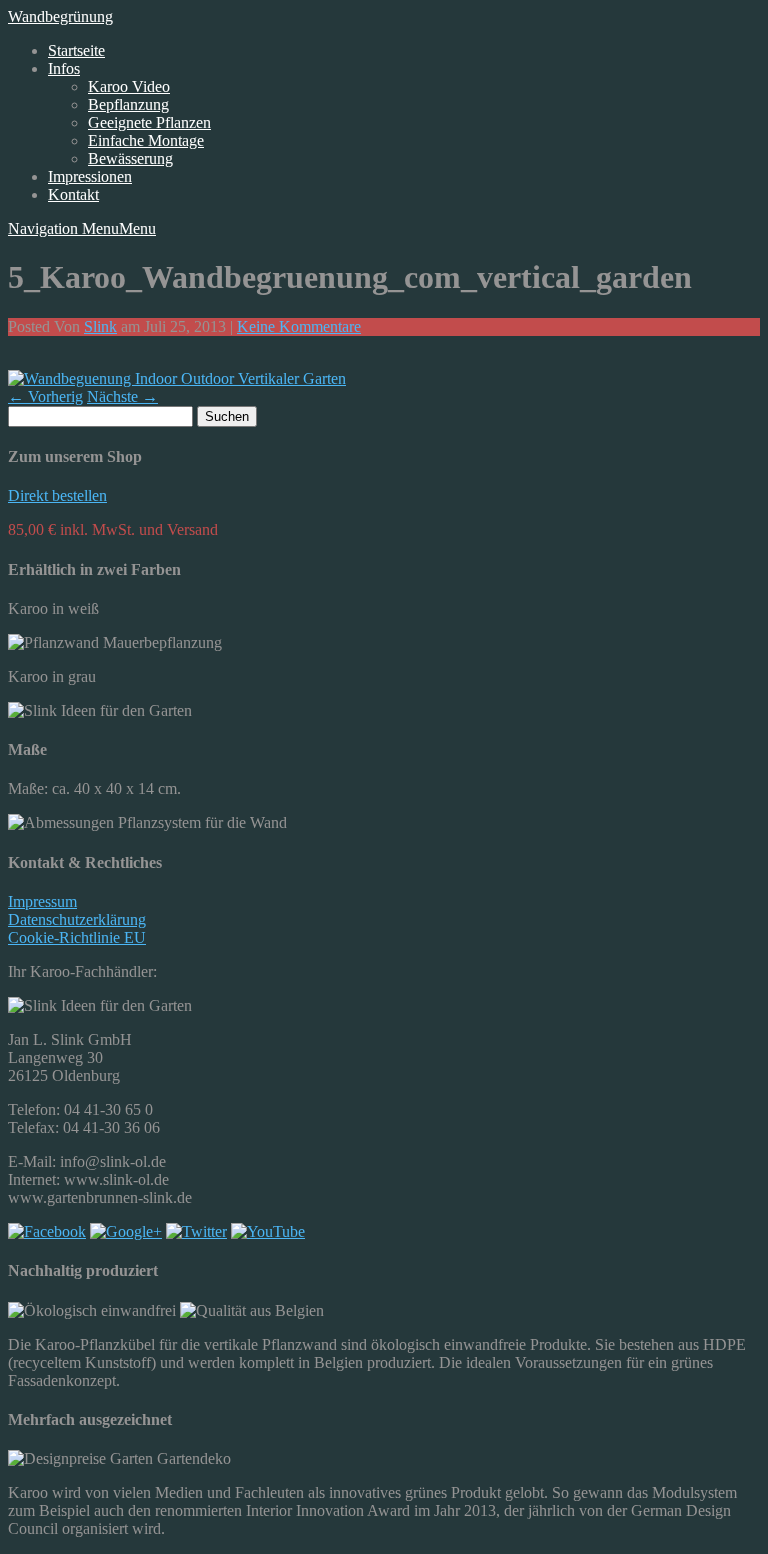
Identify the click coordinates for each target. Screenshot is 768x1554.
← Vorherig (45, 396)
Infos (64, 68)
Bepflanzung (128, 104)
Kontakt (73, 194)
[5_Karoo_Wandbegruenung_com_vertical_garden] (177, 378)
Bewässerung (130, 158)
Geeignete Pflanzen (149, 122)
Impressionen (90, 176)
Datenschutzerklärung (77, 919)
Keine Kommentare (299, 326)
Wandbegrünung (60, 16)
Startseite (76, 50)
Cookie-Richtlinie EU (77, 937)
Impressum (42, 901)
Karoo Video (129, 86)
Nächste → (122, 396)
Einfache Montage (146, 140)
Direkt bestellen (57, 495)
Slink (100, 326)
